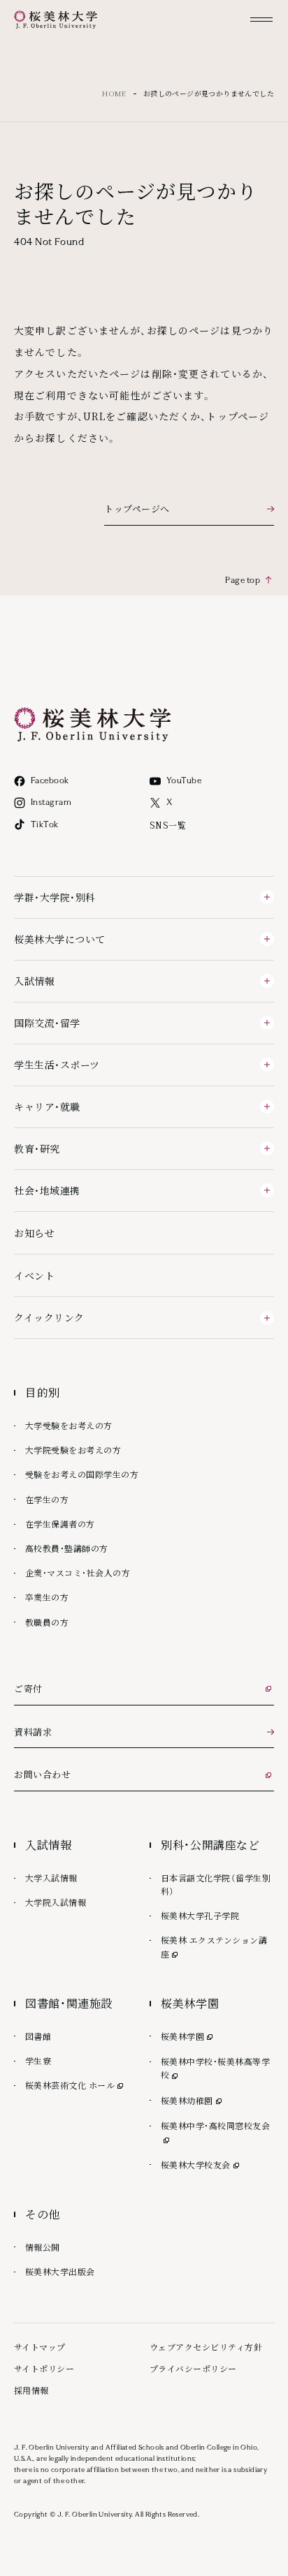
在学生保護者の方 (60, 1524)
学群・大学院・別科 (55, 897)
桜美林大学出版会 (60, 2271)
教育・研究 (37, 1148)
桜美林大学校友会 (201, 2164)
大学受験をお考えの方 (69, 1425)
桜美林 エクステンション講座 (214, 1946)
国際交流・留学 (47, 1023)
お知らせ (34, 1233)
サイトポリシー (44, 2368)
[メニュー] (261, 20)
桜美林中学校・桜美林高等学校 (215, 2068)
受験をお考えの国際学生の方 (82, 1474)
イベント (34, 1275)
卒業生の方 (47, 1597)
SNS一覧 (168, 825)
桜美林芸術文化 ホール (75, 2085)
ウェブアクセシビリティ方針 (206, 2347)
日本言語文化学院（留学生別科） (216, 1884)
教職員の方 (47, 1622)
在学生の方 (47, 1499)
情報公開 (43, 2247)
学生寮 (38, 2060)
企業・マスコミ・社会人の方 (78, 1572)
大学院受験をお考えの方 (73, 1450)
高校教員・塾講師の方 (67, 1548)
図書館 (38, 2036)
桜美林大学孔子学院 (200, 1915)
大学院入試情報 (56, 1902)
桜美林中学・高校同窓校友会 (217, 2125)
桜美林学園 (188, 2036)
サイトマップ (40, 2347)
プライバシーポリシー (193, 2368)
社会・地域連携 (47, 1190)
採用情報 (31, 2390)
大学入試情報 (51, 1878)
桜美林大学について (60, 939)
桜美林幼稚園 (193, 2100)
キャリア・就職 (47, 1106)
